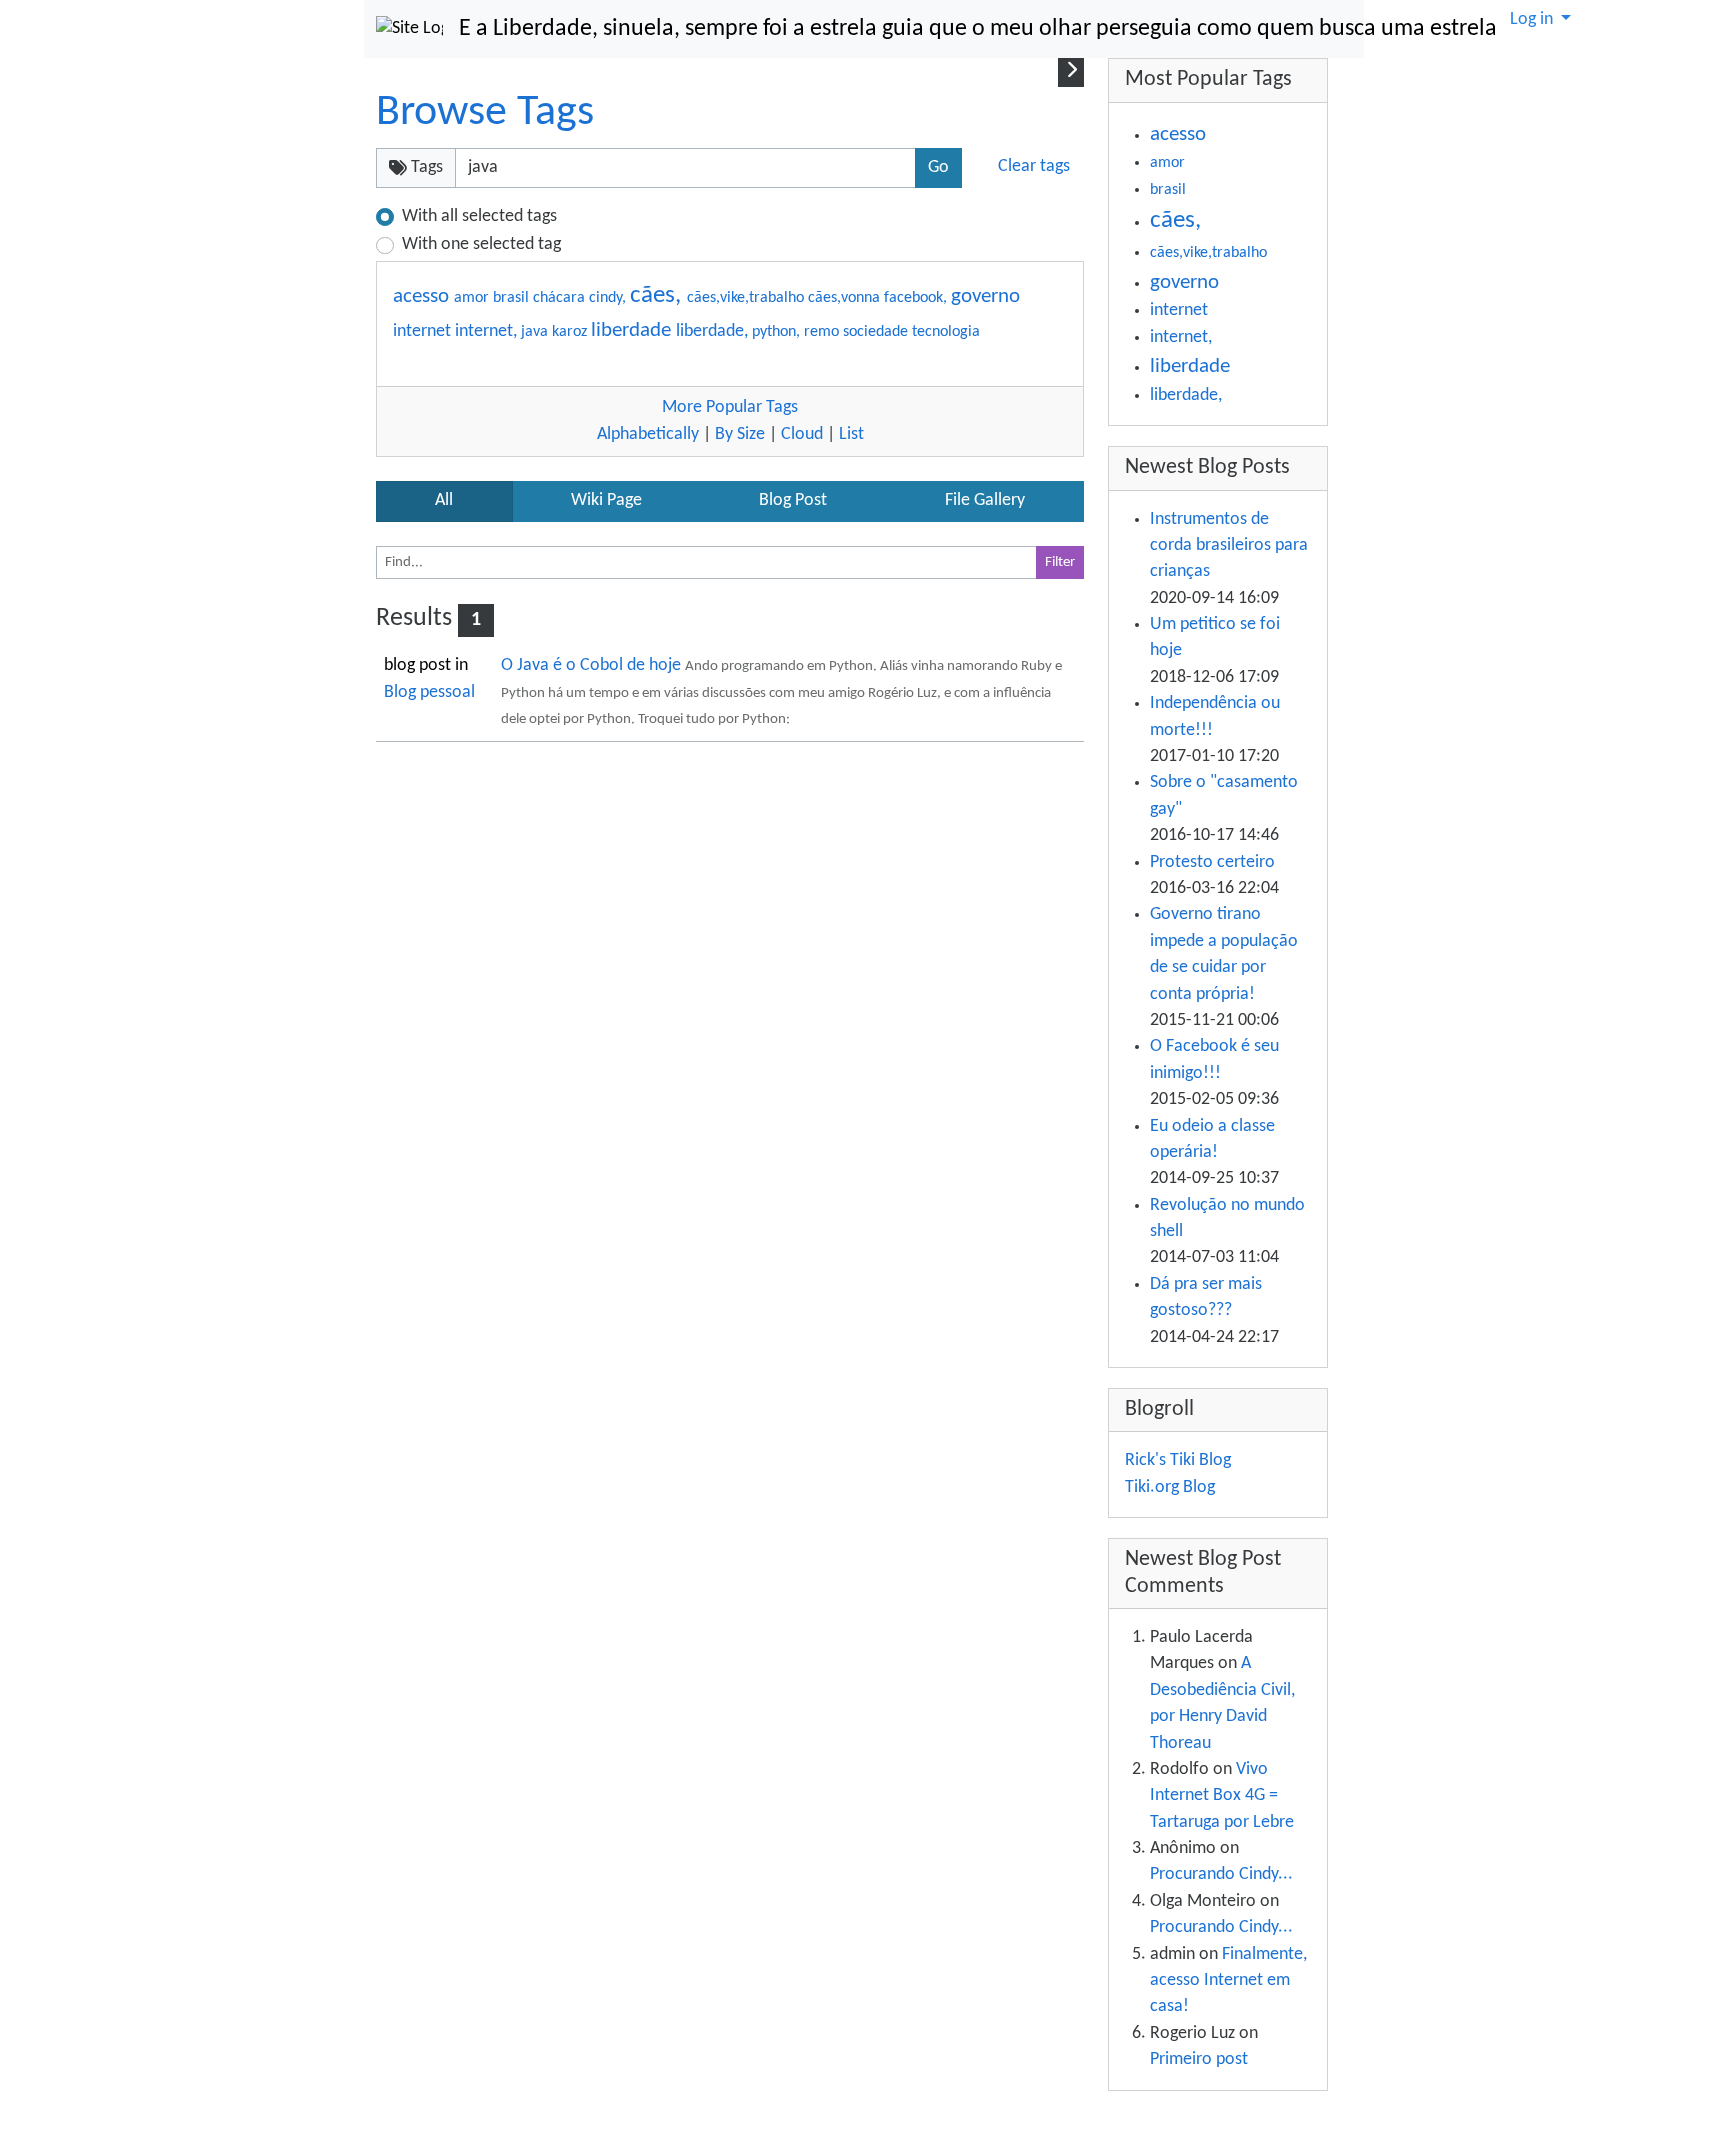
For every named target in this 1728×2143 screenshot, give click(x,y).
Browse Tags (485, 113)
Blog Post (793, 500)
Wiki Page (606, 500)
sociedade (877, 332)
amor (473, 298)
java (536, 332)
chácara (561, 298)
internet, (488, 331)
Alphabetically (648, 434)
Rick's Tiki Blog (1178, 1460)
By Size (740, 434)
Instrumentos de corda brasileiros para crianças (1229, 546)
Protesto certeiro (1212, 862)
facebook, (917, 298)
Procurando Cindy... (1221, 1874)
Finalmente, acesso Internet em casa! (1228, 1981)
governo (985, 296)
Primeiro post (1199, 2059)
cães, (658, 296)
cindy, (609, 298)
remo (823, 332)
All (444, 500)
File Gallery (985, 500)
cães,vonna (846, 298)
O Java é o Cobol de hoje (593, 665)
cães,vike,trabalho (747, 298)
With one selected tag (481, 244)
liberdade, (714, 331)
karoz (571, 332)
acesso (423, 296)
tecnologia (946, 332)
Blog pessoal (429, 692)
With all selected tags (479, 216)
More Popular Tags (730, 407)
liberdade (633, 330)
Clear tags (1034, 166)
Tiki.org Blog (1170, 1487)
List (851, 434)
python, (778, 332)
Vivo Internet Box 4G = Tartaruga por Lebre (1222, 1796)
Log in (1533, 19)
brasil (513, 298)
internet (424, 331)
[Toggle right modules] (1071, 72)
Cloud (802, 434)
